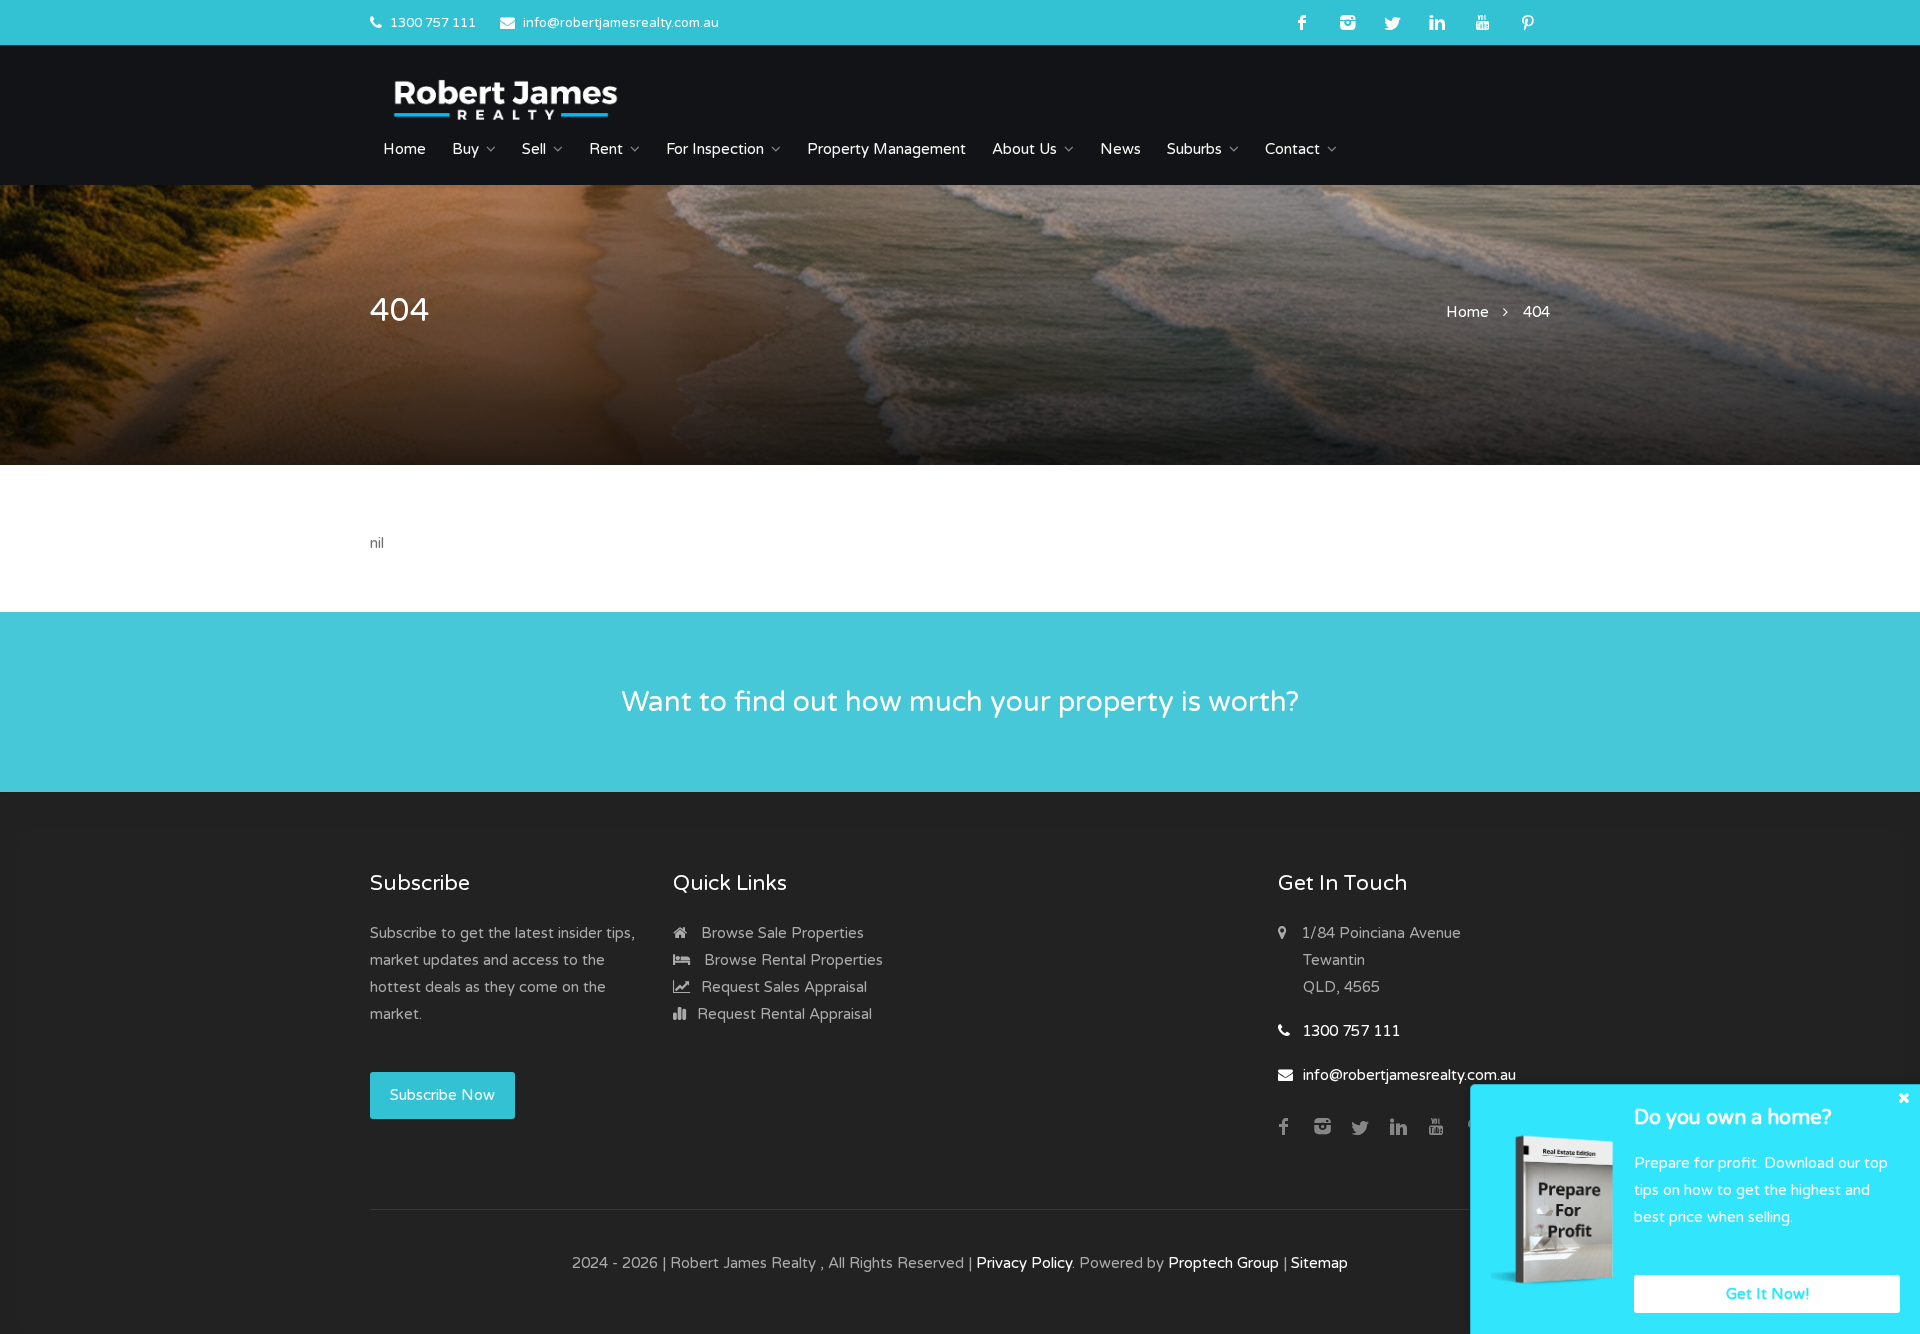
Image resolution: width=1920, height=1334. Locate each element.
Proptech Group (1223, 1263)
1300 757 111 (433, 23)
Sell (534, 149)
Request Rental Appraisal (782, 1014)
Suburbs (1194, 149)
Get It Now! (1767, 1294)
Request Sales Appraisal (782, 987)
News (1120, 149)
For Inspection (715, 149)
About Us (1024, 149)
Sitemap (1319, 1263)
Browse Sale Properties (780, 933)
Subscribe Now (442, 1095)
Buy (465, 149)
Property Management (886, 149)
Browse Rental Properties (791, 960)
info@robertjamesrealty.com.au (621, 23)
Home (404, 149)
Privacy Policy (1024, 1263)
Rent (606, 149)
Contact (1292, 149)
